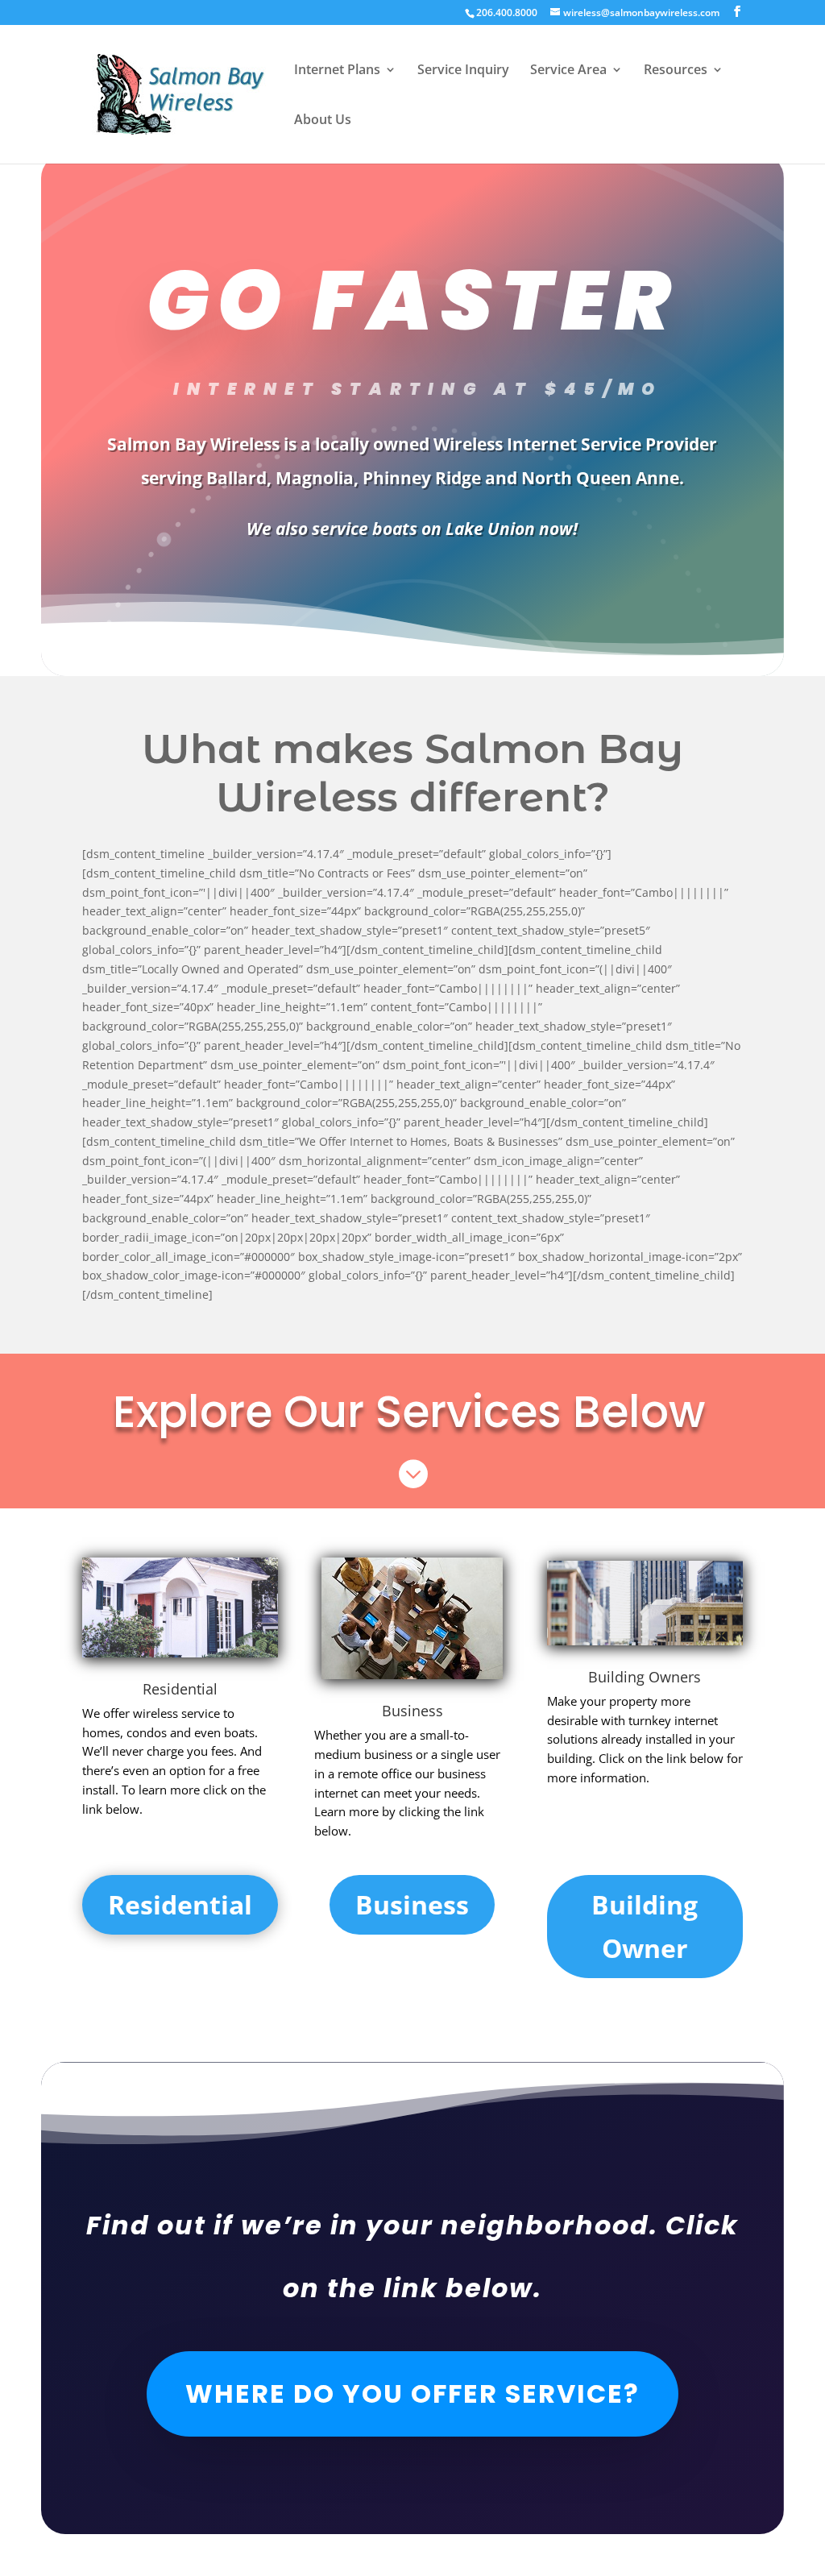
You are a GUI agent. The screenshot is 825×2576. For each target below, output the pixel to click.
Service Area (568, 71)
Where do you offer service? (412, 2393)
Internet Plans (337, 71)
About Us (323, 121)
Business (412, 1904)
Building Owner (645, 1926)
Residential (180, 1689)
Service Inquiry (463, 71)
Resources (676, 71)
